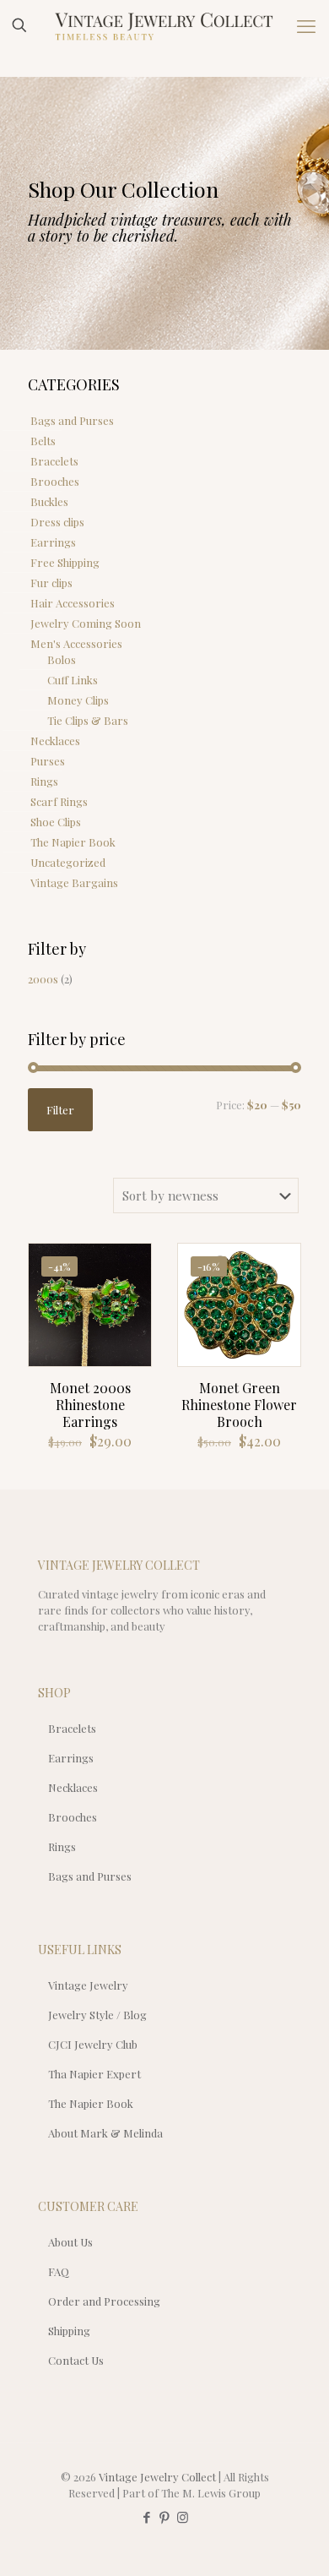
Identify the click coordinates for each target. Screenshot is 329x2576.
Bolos (62, 659)
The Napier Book (73, 842)
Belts (43, 441)
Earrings (53, 542)
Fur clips (51, 583)
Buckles (49, 501)
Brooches (55, 481)
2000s (43, 979)
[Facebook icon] (147, 2517)
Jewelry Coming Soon (86, 623)
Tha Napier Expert (94, 2074)
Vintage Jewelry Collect (157, 2477)
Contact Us (76, 2360)
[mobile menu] (306, 25)
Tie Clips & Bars (88, 720)
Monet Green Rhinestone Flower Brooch (239, 1405)
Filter (60, 1110)
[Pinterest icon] (165, 2517)
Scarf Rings (59, 801)
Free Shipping (65, 562)
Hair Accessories (73, 603)
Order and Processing (104, 2301)
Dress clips (57, 522)
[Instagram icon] (183, 2517)
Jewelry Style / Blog (97, 2015)
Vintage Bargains (74, 882)
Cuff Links (73, 680)
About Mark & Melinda (105, 2133)
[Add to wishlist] (132, 1312)
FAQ (59, 2271)
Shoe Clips (56, 822)
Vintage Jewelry (88, 1985)
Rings (44, 781)
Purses (48, 761)
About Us (70, 2242)
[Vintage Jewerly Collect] (164, 25)
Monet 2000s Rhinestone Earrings (90, 1405)
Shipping (69, 2331)
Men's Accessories (76, 643)
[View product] (132, 1288)
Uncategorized (68, 862)
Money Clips (78, 700)
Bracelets (54, 461)
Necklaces (55, 741)
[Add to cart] (132, 1263)
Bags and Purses (72, 420)
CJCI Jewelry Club (93, 2044)
